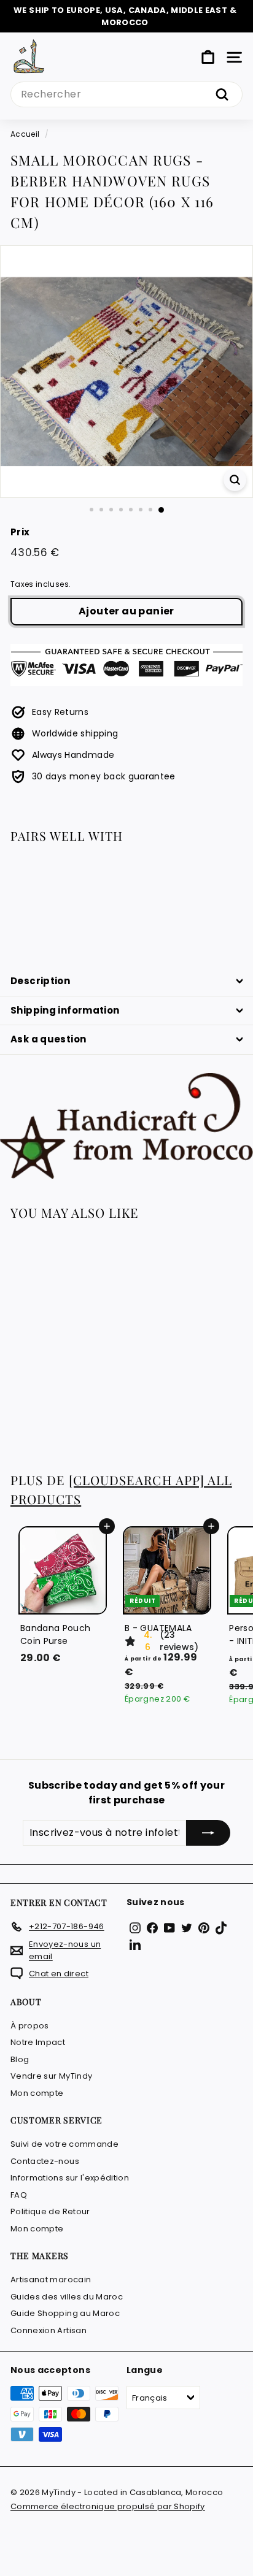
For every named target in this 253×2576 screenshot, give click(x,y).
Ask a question (48, 1039)
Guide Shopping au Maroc (65, 2313)
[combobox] (126, 94)
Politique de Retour (50, 2211)
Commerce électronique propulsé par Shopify (108, 2506)
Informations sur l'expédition (70, 2178)
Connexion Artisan (49, 2330)
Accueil (25, 134)
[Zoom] (235, 480)
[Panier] (208, 57)
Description (40, 981)
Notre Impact (38, 2042)
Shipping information (65, 1010)
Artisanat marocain (51, 2280)
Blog (20, 2059)
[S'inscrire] (208, 1833)
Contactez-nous (45, 2161)
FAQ (19, 2195)
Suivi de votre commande (64, 2144)
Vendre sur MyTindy (51, 2076)
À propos (30, 2026)
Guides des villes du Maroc (67, 2297)
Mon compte (37, 2093)
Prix (20, 532)
